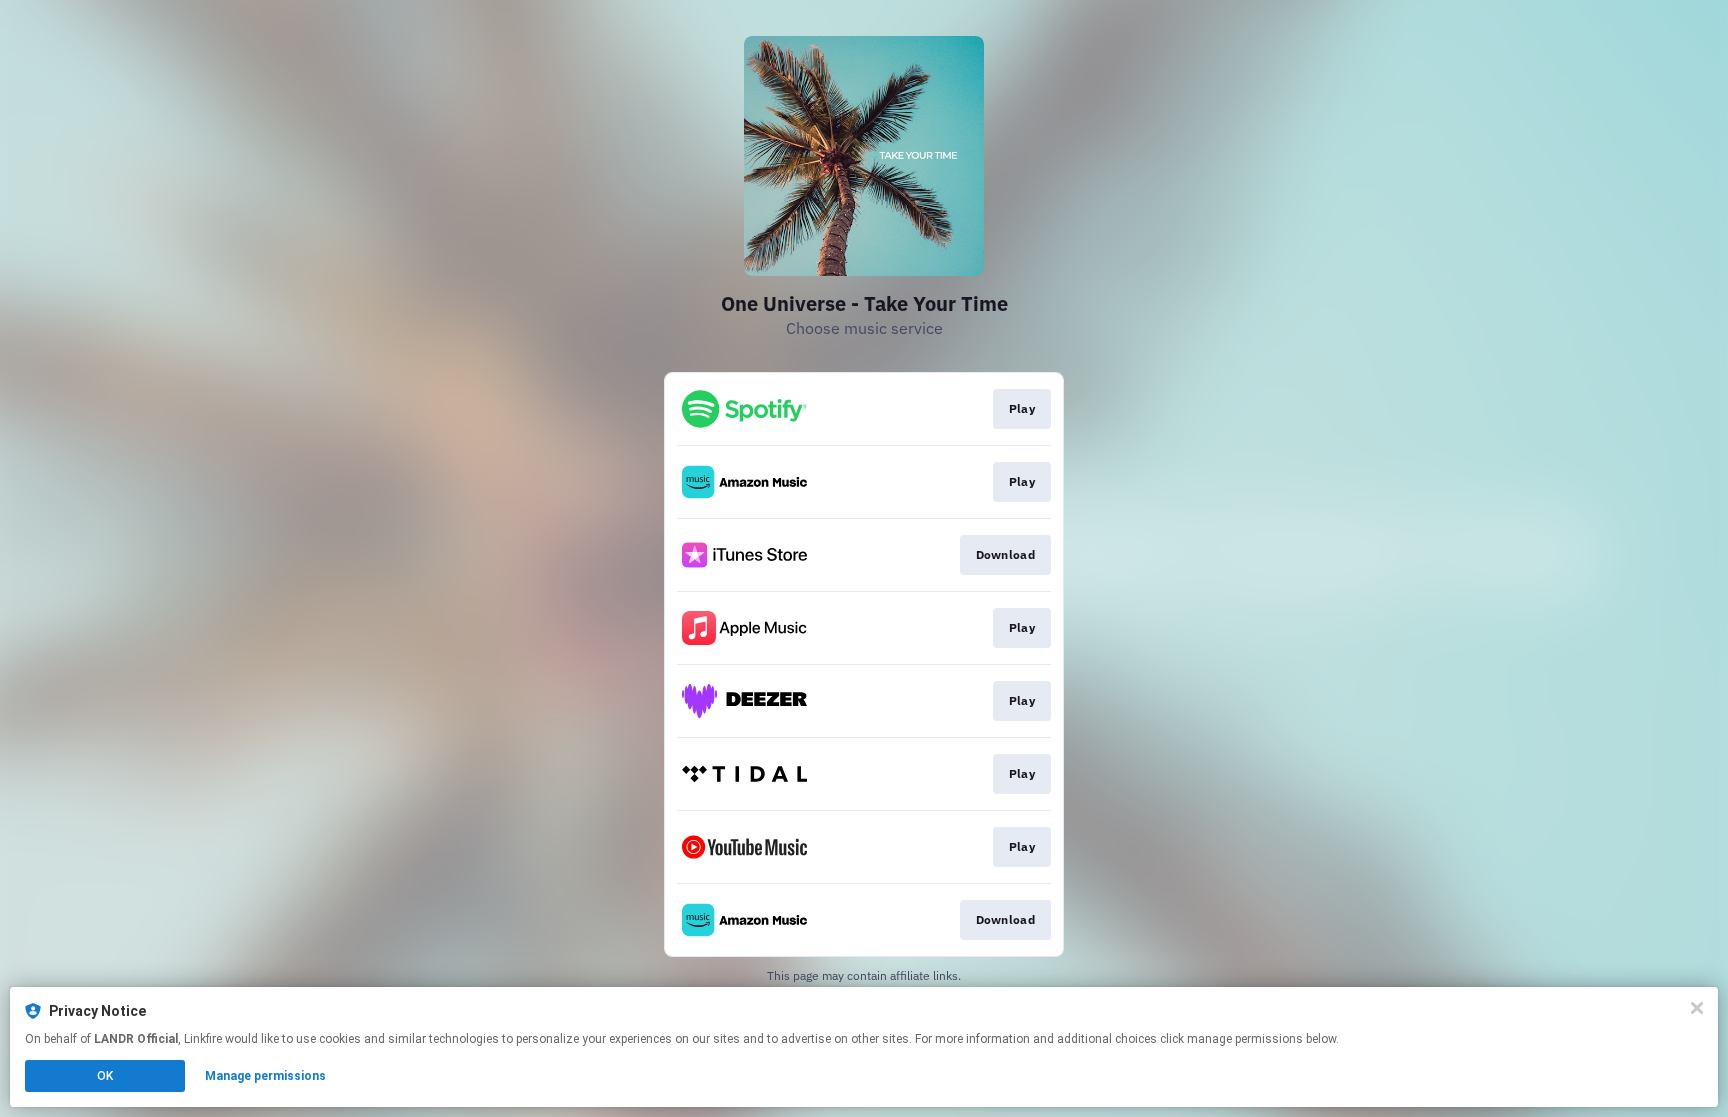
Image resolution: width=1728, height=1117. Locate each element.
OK (105, 1076)
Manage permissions (265, 1076)
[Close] (1697, 1008)
